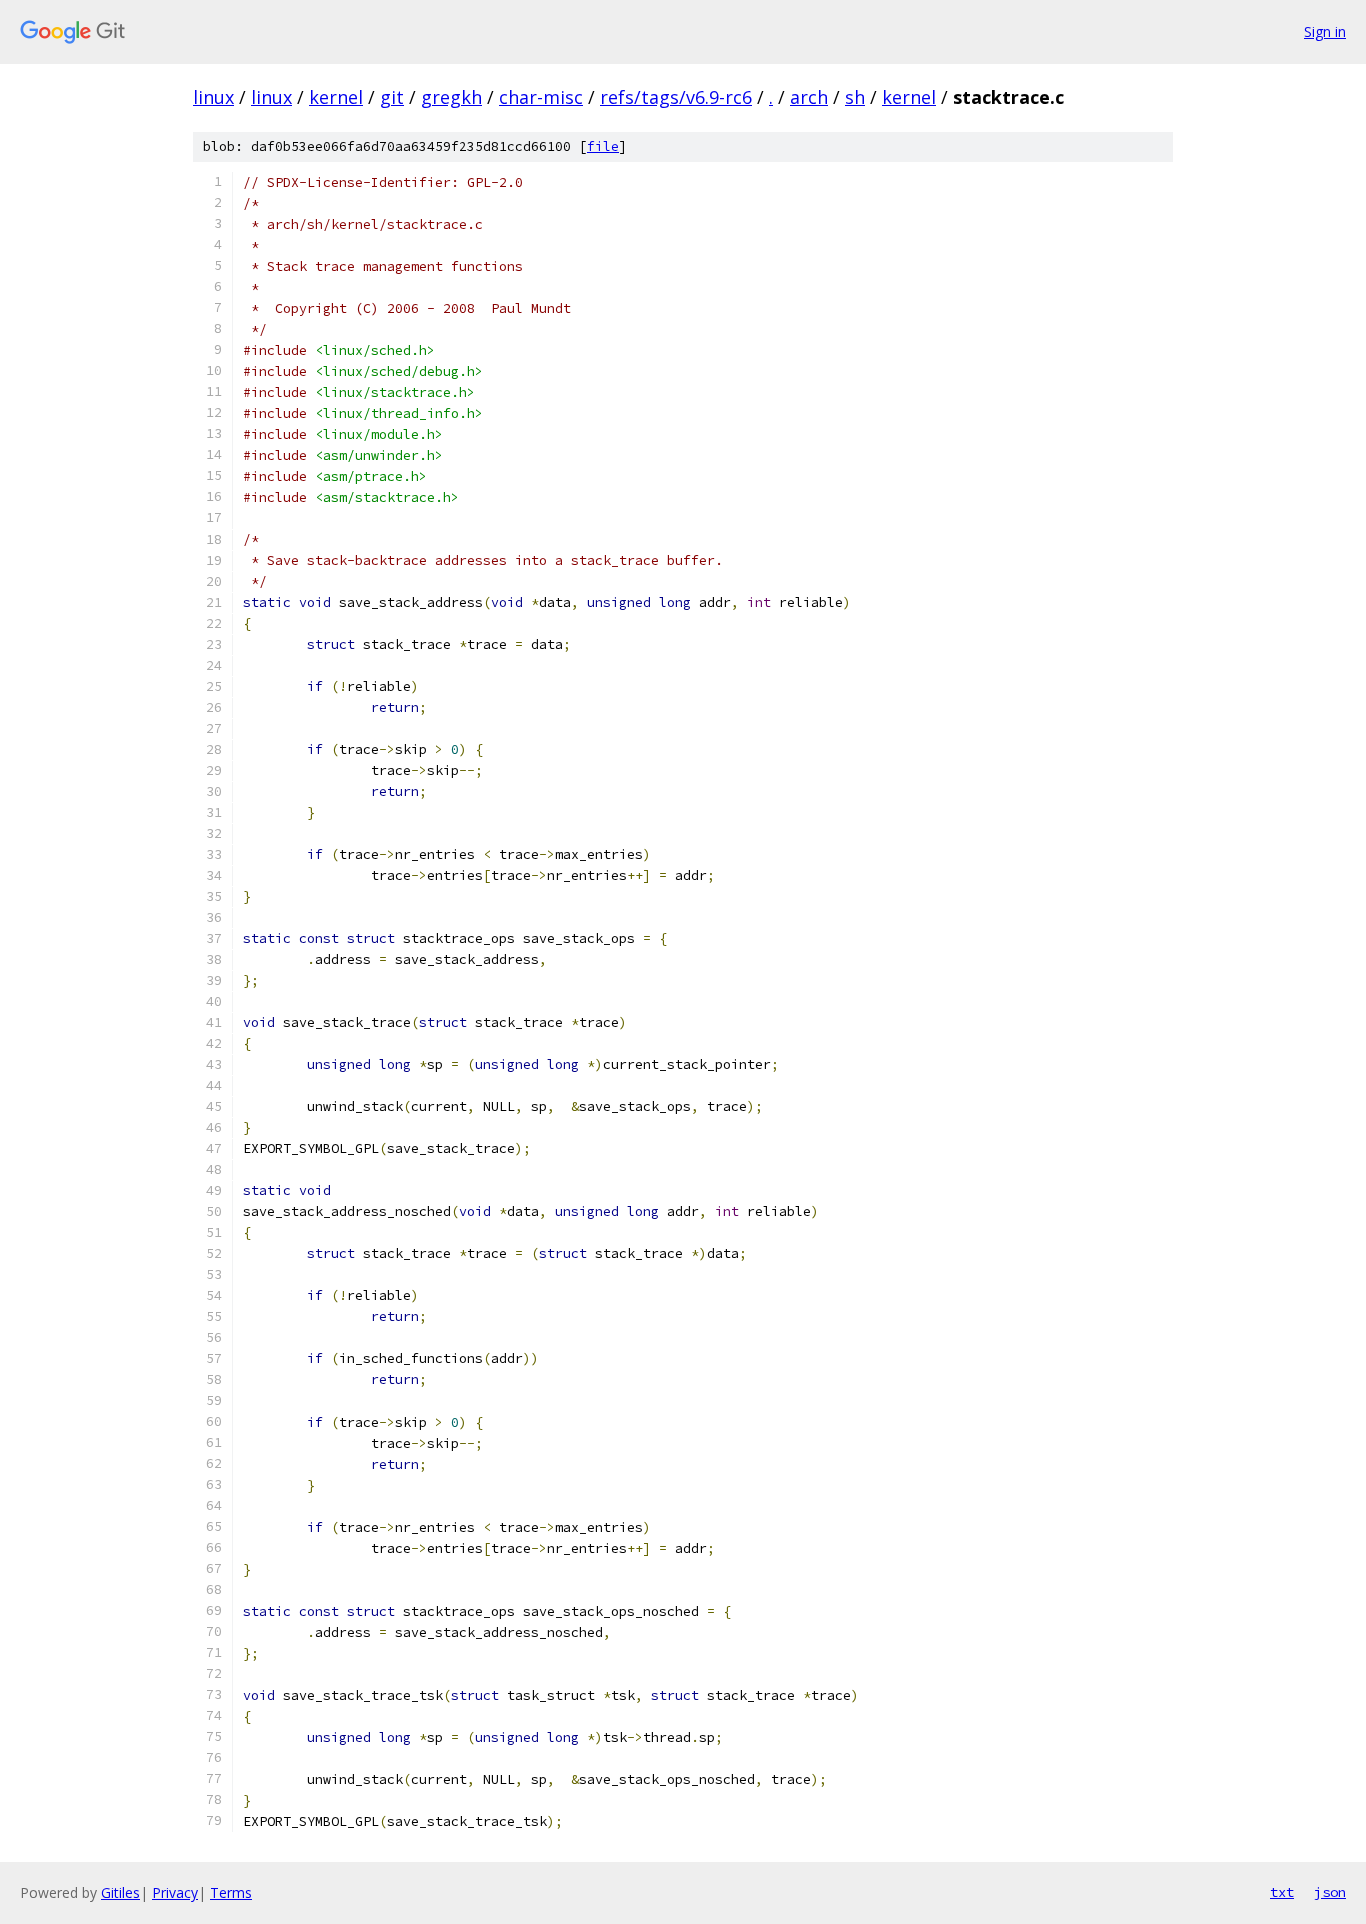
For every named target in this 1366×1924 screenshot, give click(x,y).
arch (809, 97)
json (1330, 1892)
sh (855, 97)
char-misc (541, 97)
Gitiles (120, 1892)
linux (213, 97)
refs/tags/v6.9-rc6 (676, 97)
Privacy (175, 1892)
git (392, 97)
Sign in (1325, 31)
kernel (336, 97)
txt (1282, 1892)
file (603, 146)
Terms (231, 1892)
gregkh (451, 97)
